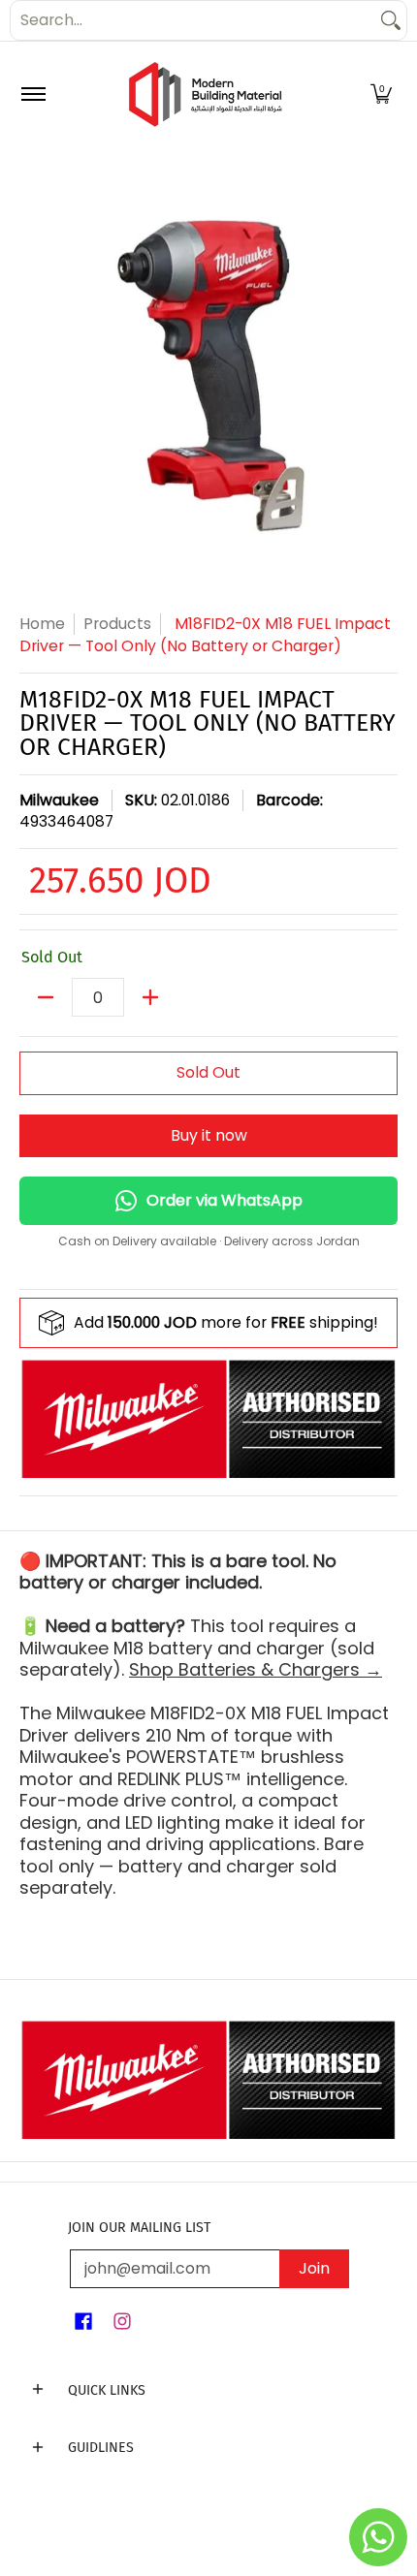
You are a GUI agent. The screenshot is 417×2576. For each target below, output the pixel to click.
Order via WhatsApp (225, 1200)
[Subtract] (46, 997)
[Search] (391, 20)
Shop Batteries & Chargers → (256, 1669)
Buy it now (209, 1135)
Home (42, 624)
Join (314, 2268)
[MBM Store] (206, 94)
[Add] (150, 997)
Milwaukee (59, 800)
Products (117, 624)
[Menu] (32, 94)
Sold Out (208, 1072)
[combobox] (193, 20)
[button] (381, 94)
